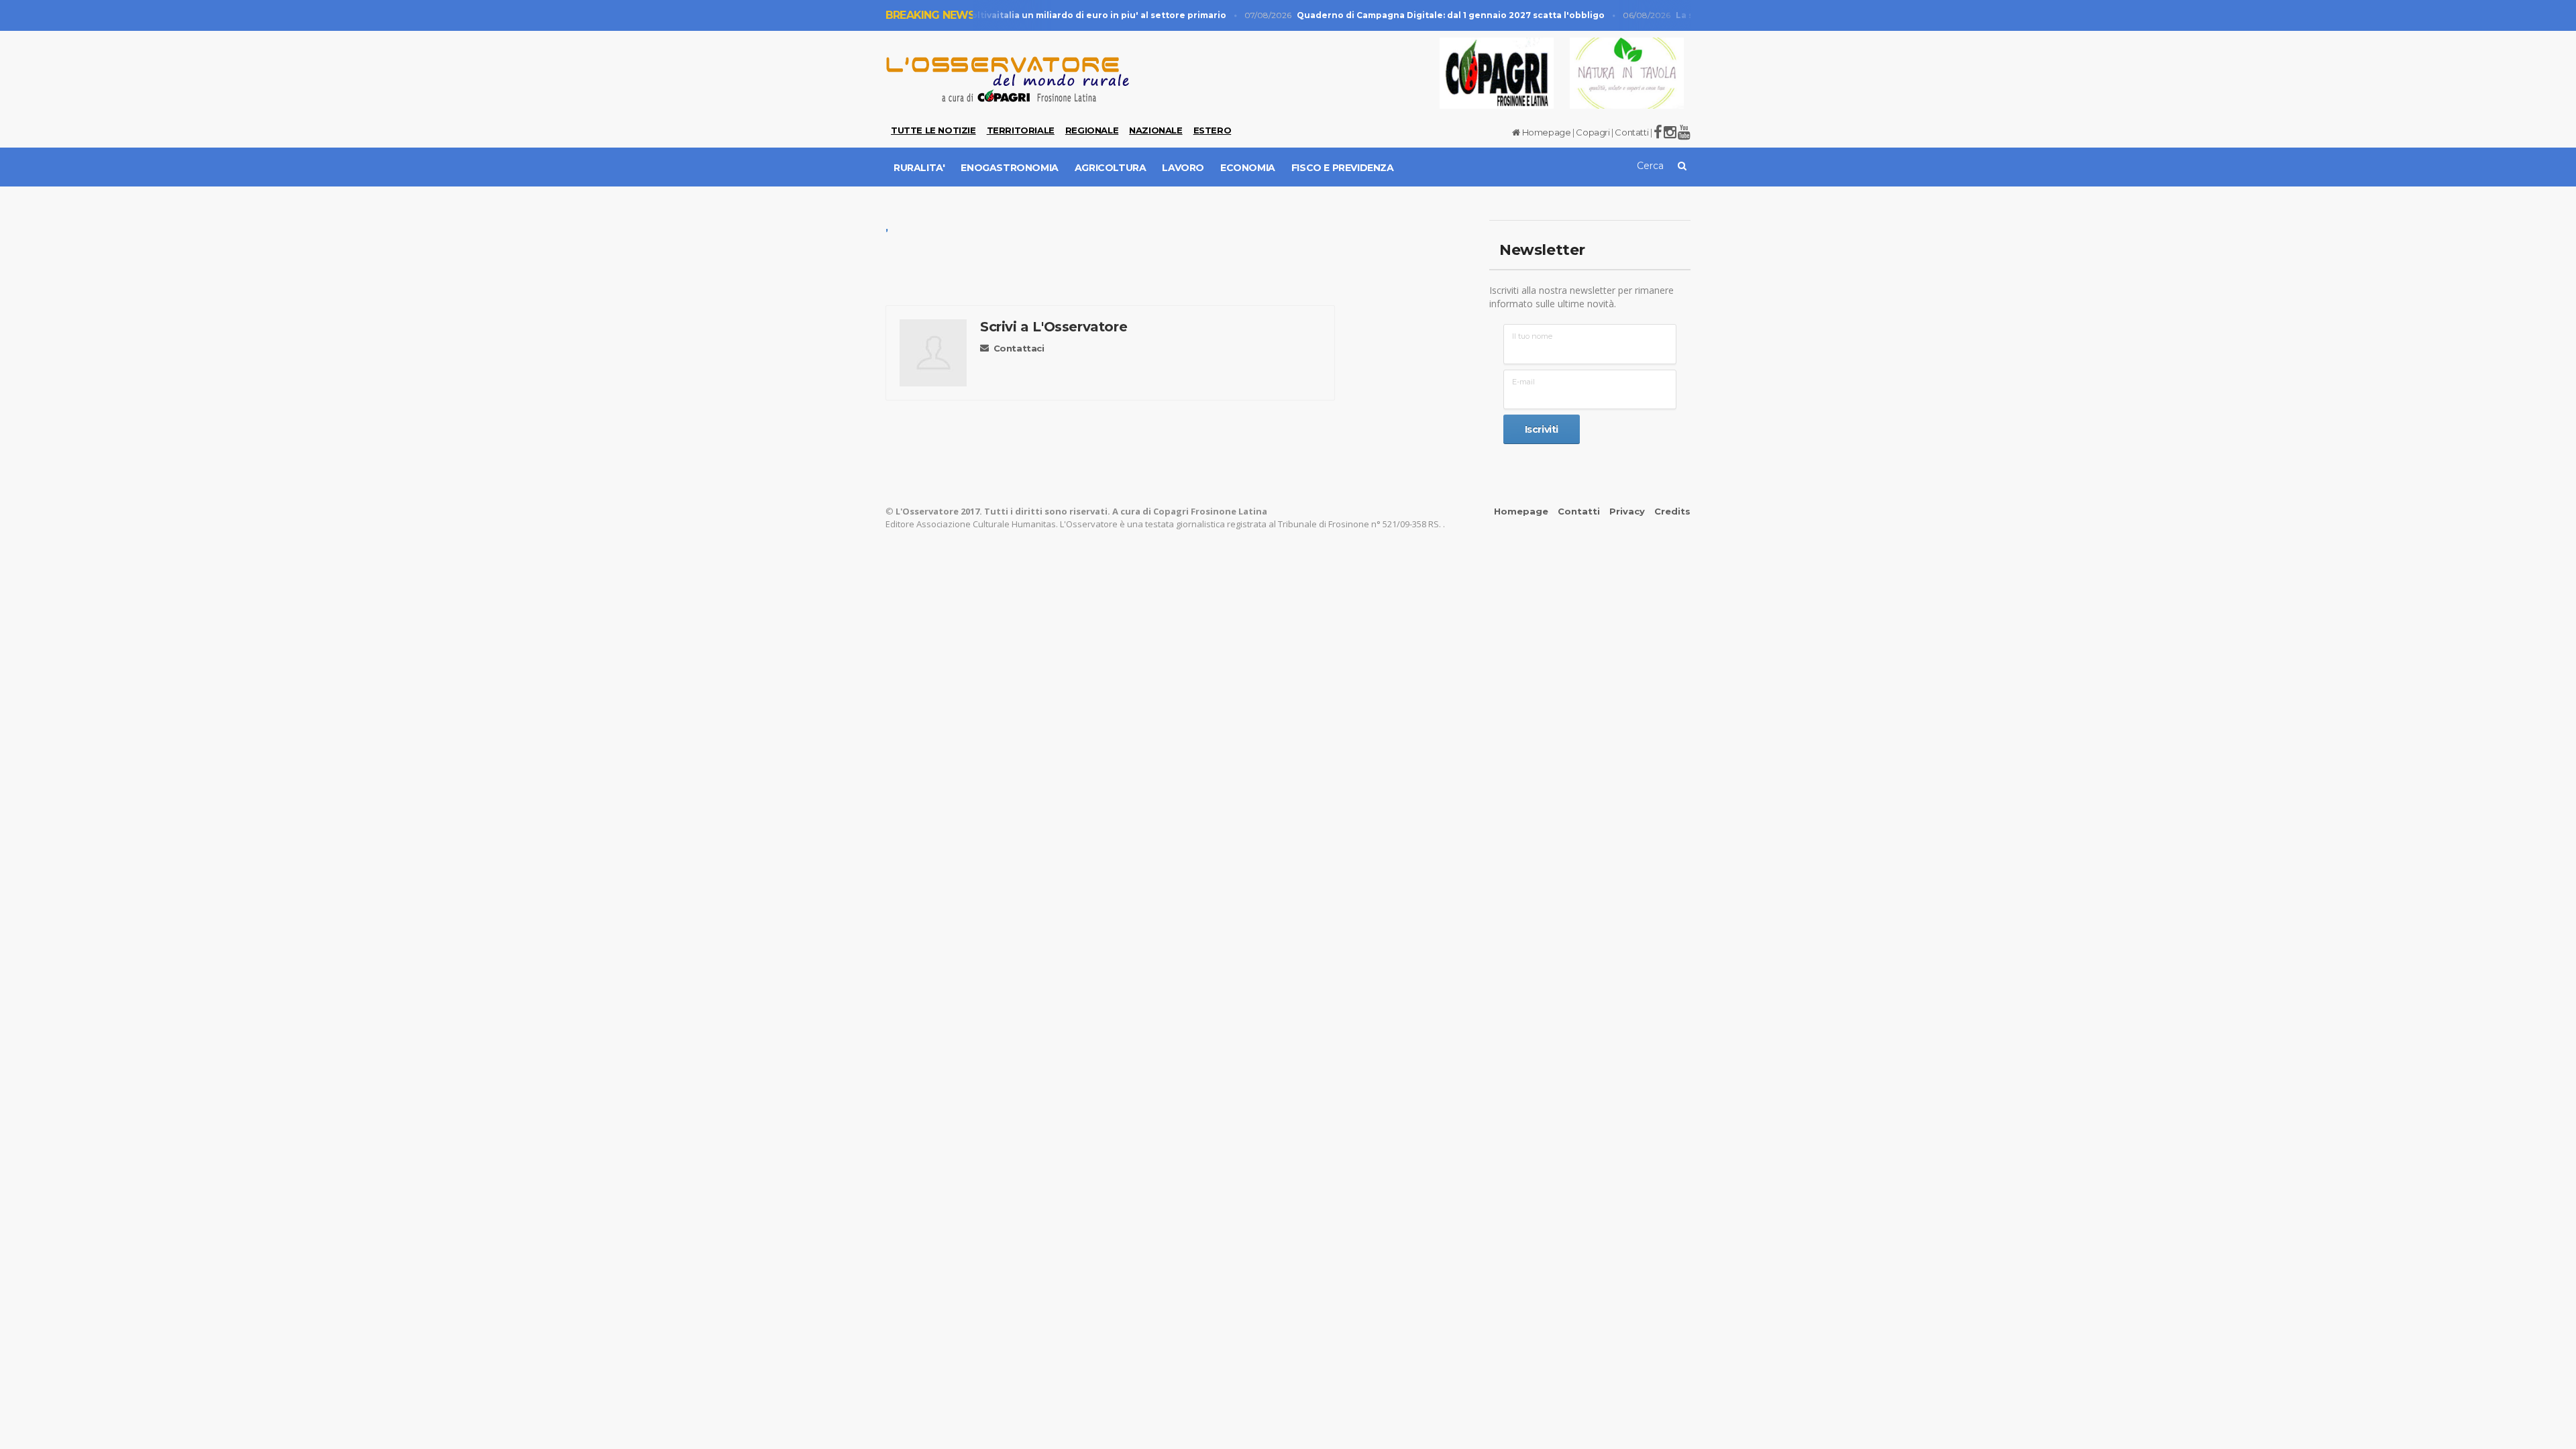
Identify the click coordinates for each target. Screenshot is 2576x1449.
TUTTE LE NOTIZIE (933, 130)
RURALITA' (919, 168)
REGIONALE (1092, 130)
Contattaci (1019, 348)
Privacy (1627, 511)
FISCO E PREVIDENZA (1343, 168)
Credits (1672, 511)
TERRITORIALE (1021, 130)
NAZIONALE (1156, 130)
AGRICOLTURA (1111, 168)
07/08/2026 (1409, 15)
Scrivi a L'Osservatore (1054, 327)
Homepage (1545, 132)
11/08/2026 (1019, 15)
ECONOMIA (1248, 168)
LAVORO (1183, 168)
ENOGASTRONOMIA (1009, 168)
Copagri (1593, 132)
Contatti (1631, 132)
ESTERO (1213, 130)
